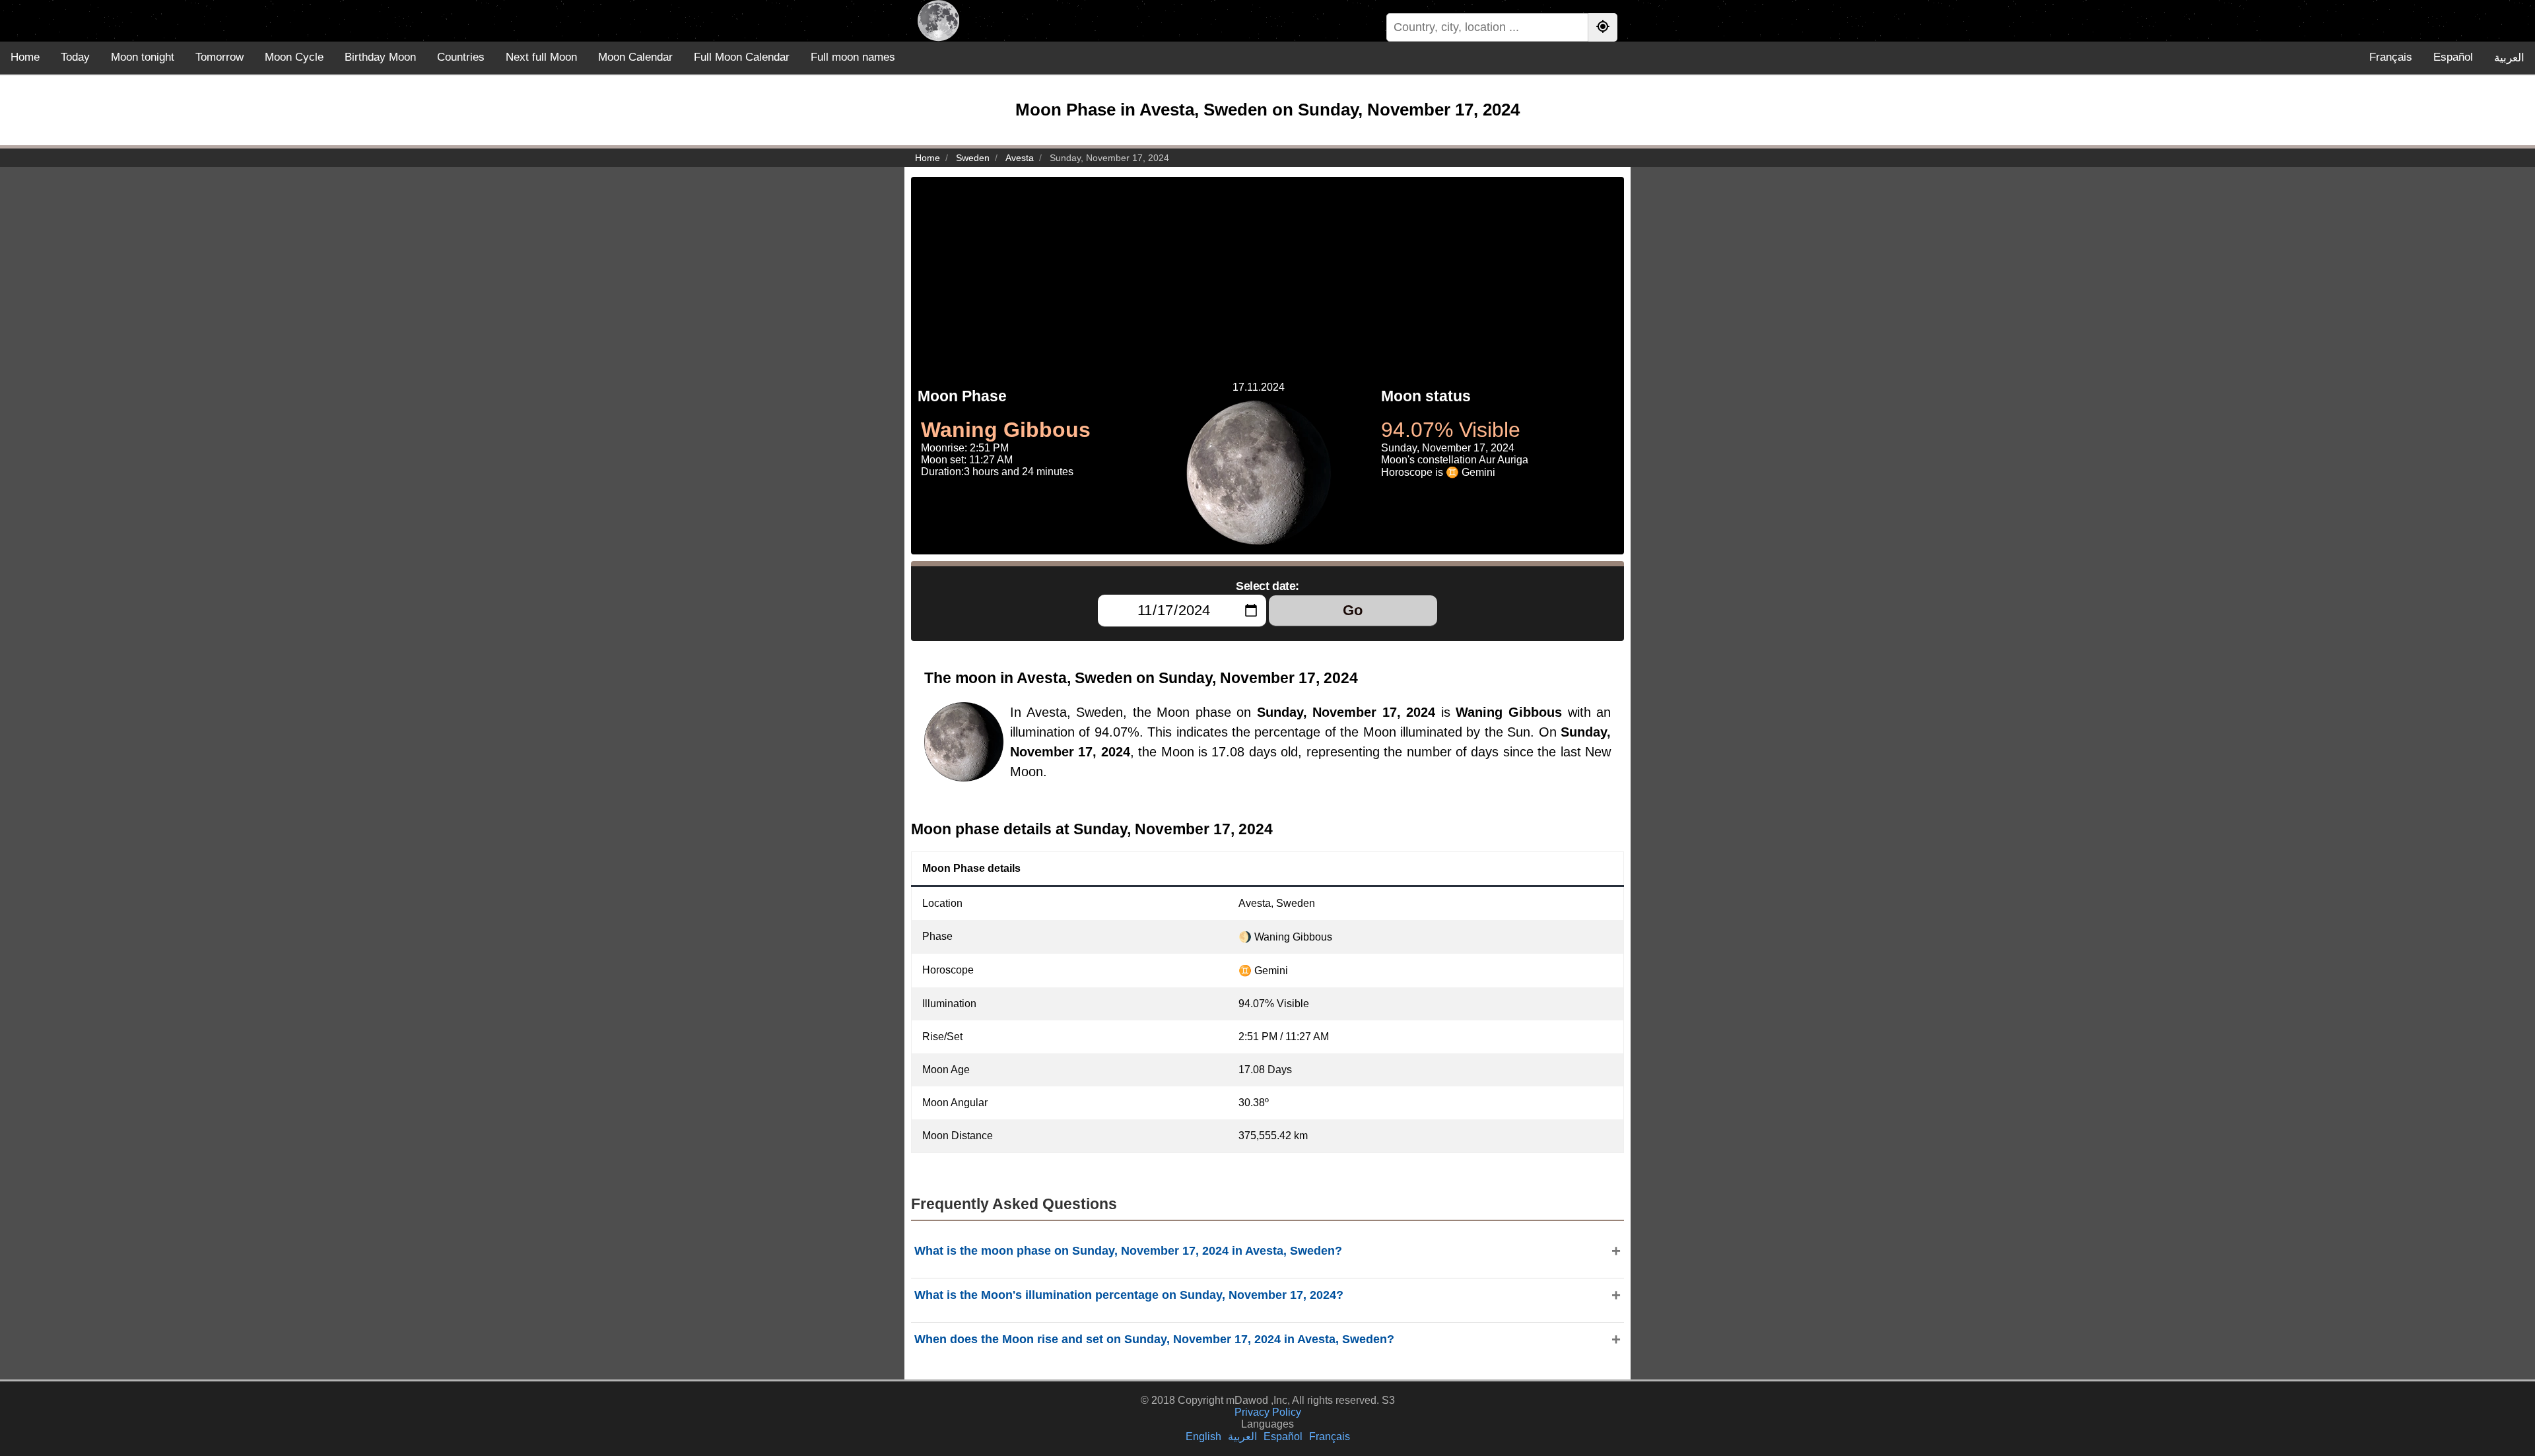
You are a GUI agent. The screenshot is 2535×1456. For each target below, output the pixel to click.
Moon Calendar (635, 57)
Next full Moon (541, 57)
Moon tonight (143, 57)
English (1203, 1437)
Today (75, 57)
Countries (461, 57)
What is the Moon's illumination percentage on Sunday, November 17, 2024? (1129, 1295)
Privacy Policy (1268, 1412)
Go (1353, 610)
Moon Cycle (294, 57)
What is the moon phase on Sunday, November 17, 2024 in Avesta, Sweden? (1128, 1251)
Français (2391, 57)
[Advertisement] (1267, 269)
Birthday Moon (380, 57)
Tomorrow (220, 57)
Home (25, 57)
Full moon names (853, 57)
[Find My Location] (1603, 27)
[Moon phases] (938, 21)
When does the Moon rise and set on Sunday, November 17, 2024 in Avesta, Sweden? (1154, 1339)
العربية (2509, 58)
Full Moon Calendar (742, 57)
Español (2453, 57)
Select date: (1267, 586)
